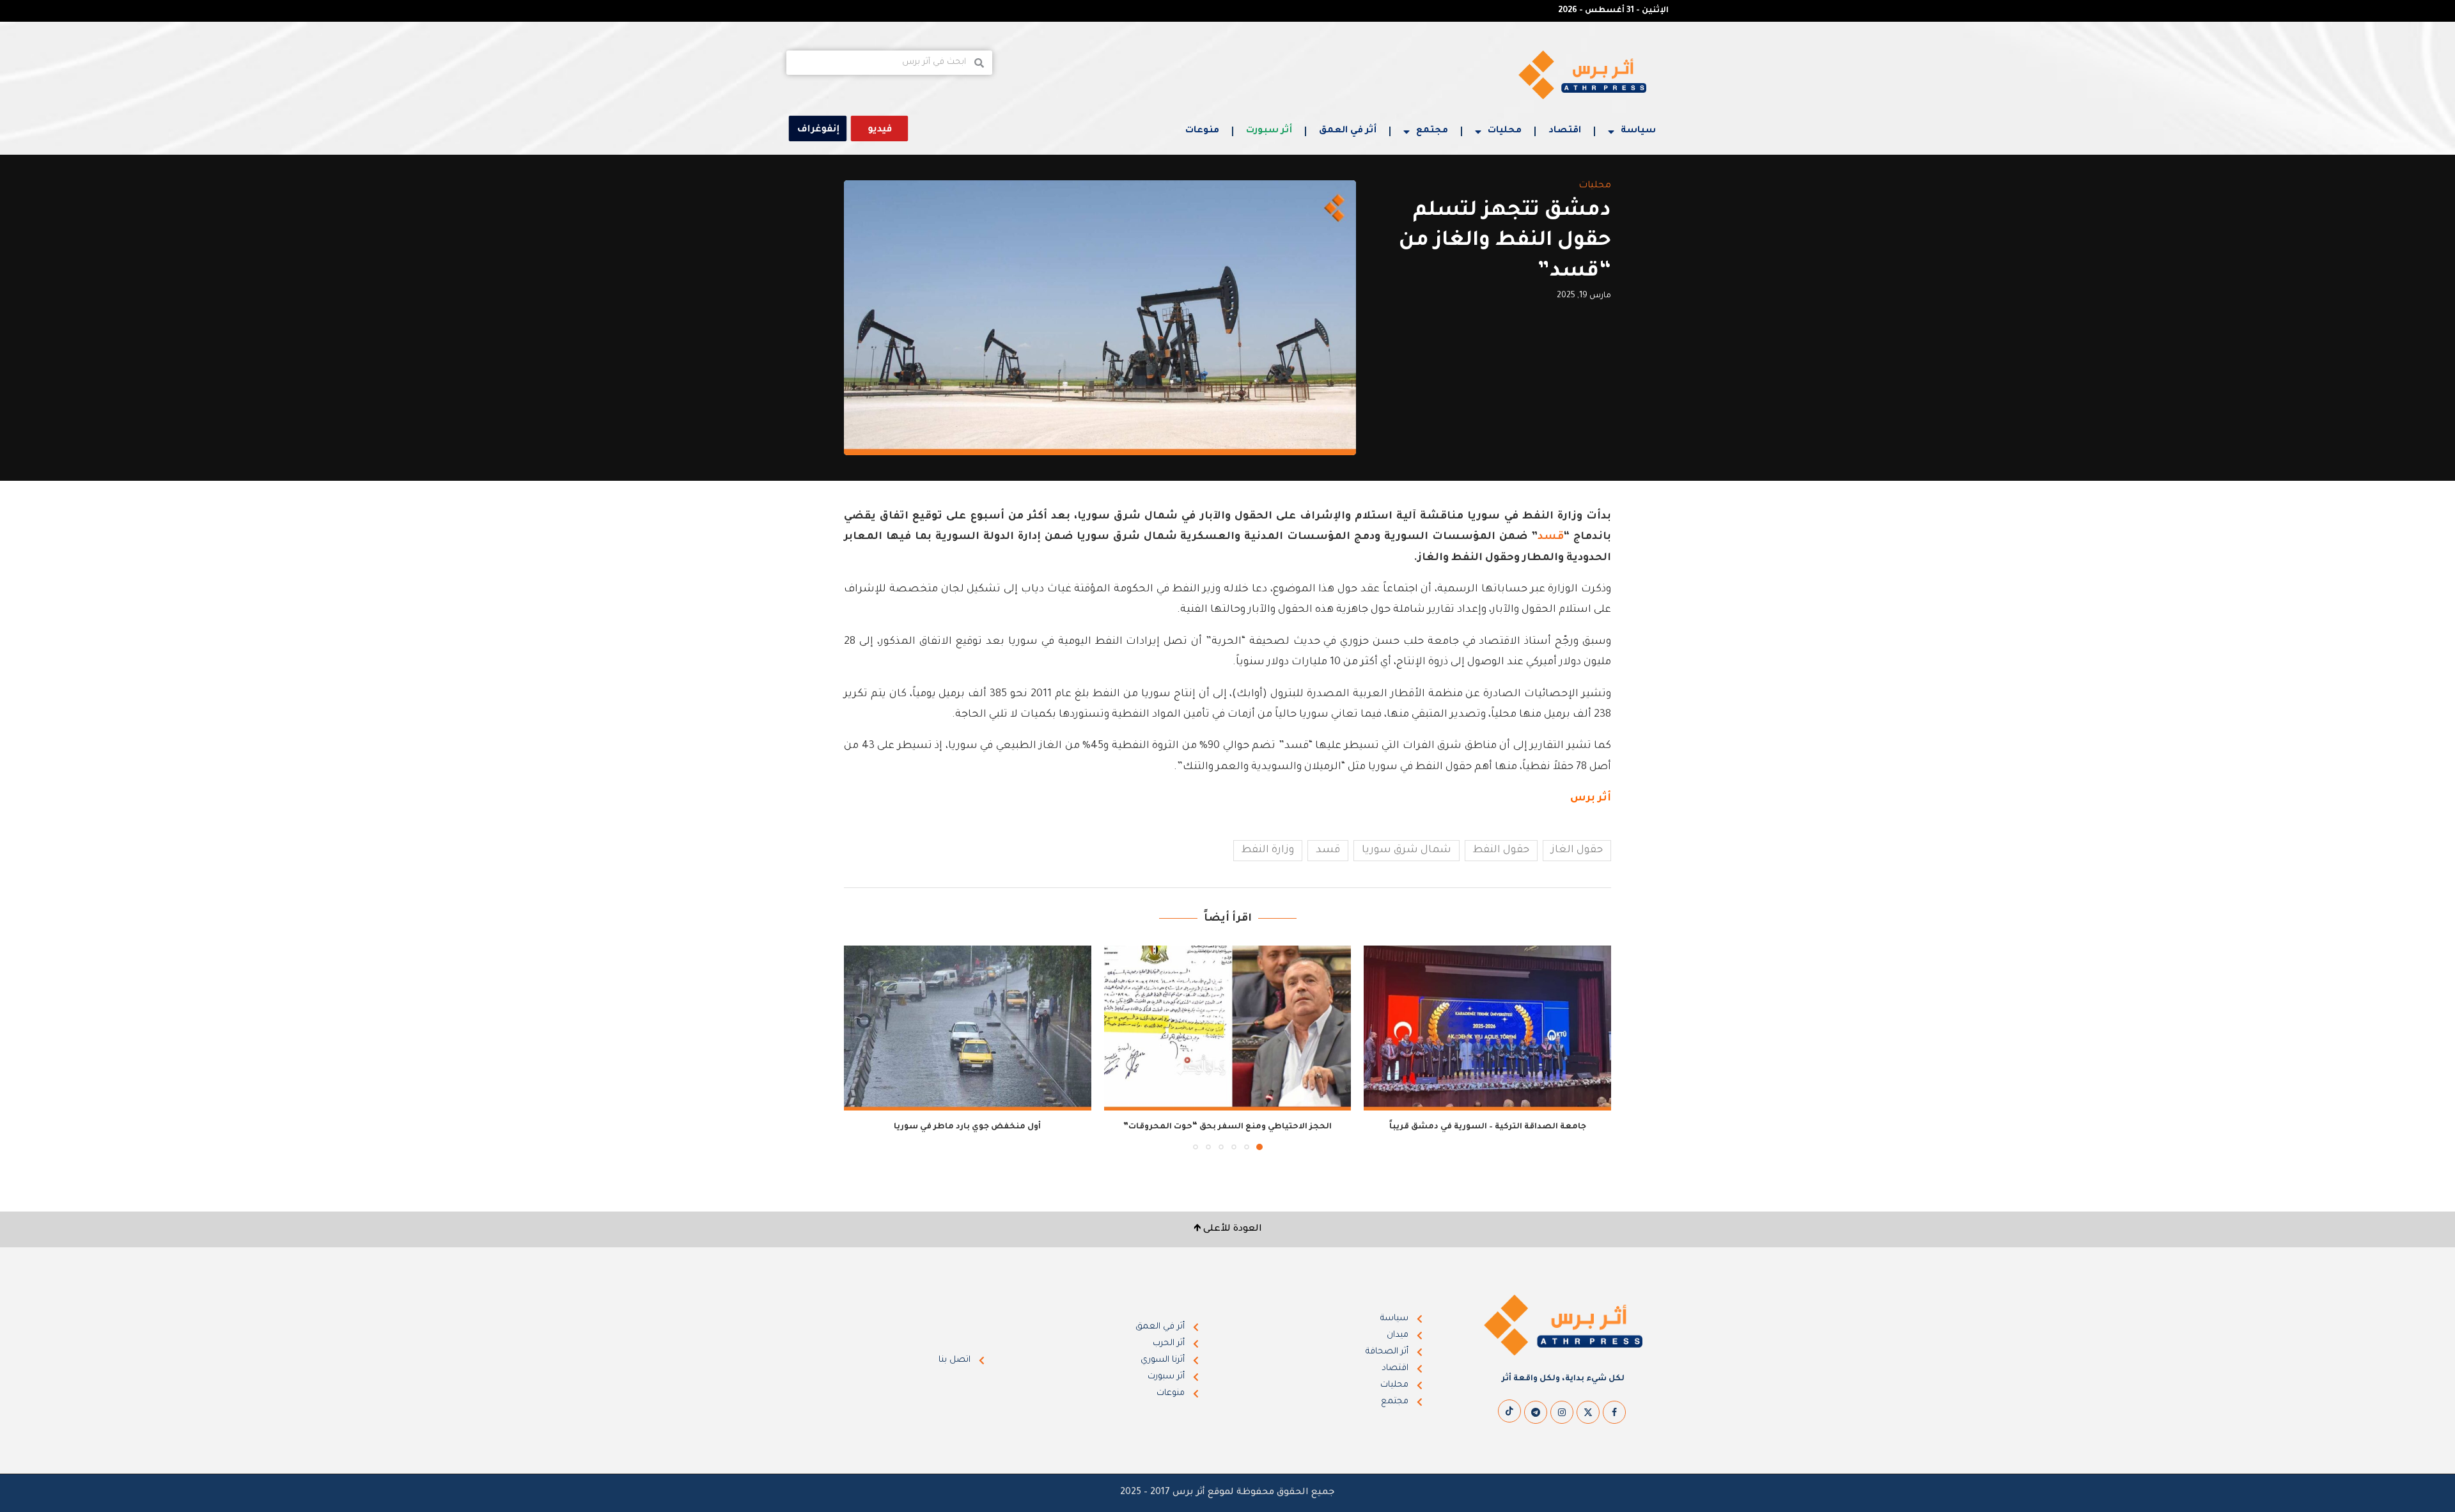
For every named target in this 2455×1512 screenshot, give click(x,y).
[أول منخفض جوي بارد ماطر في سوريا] (968, 1028)
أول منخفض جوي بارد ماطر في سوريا (967, 1127)
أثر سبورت (1269, 131)
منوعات (1202, 131)
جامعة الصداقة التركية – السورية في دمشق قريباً (1488, 1127)
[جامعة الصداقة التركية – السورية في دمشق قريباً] (1487, 1028)
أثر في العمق (1348, 131)
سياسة (1638, 131)
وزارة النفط (1268, 850)
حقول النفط (1501, 850)
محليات (1505, 131)
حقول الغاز (1577, 850)
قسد (1551, 537)
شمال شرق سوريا (1407, 850)
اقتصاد (1565, 131)
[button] (861, 1047)
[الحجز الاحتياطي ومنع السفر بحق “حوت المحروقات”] (1228, 1028)
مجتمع (1432, 131)
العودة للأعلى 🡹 (1228, 1229)
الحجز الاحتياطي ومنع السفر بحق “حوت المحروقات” (1227, 1127)
